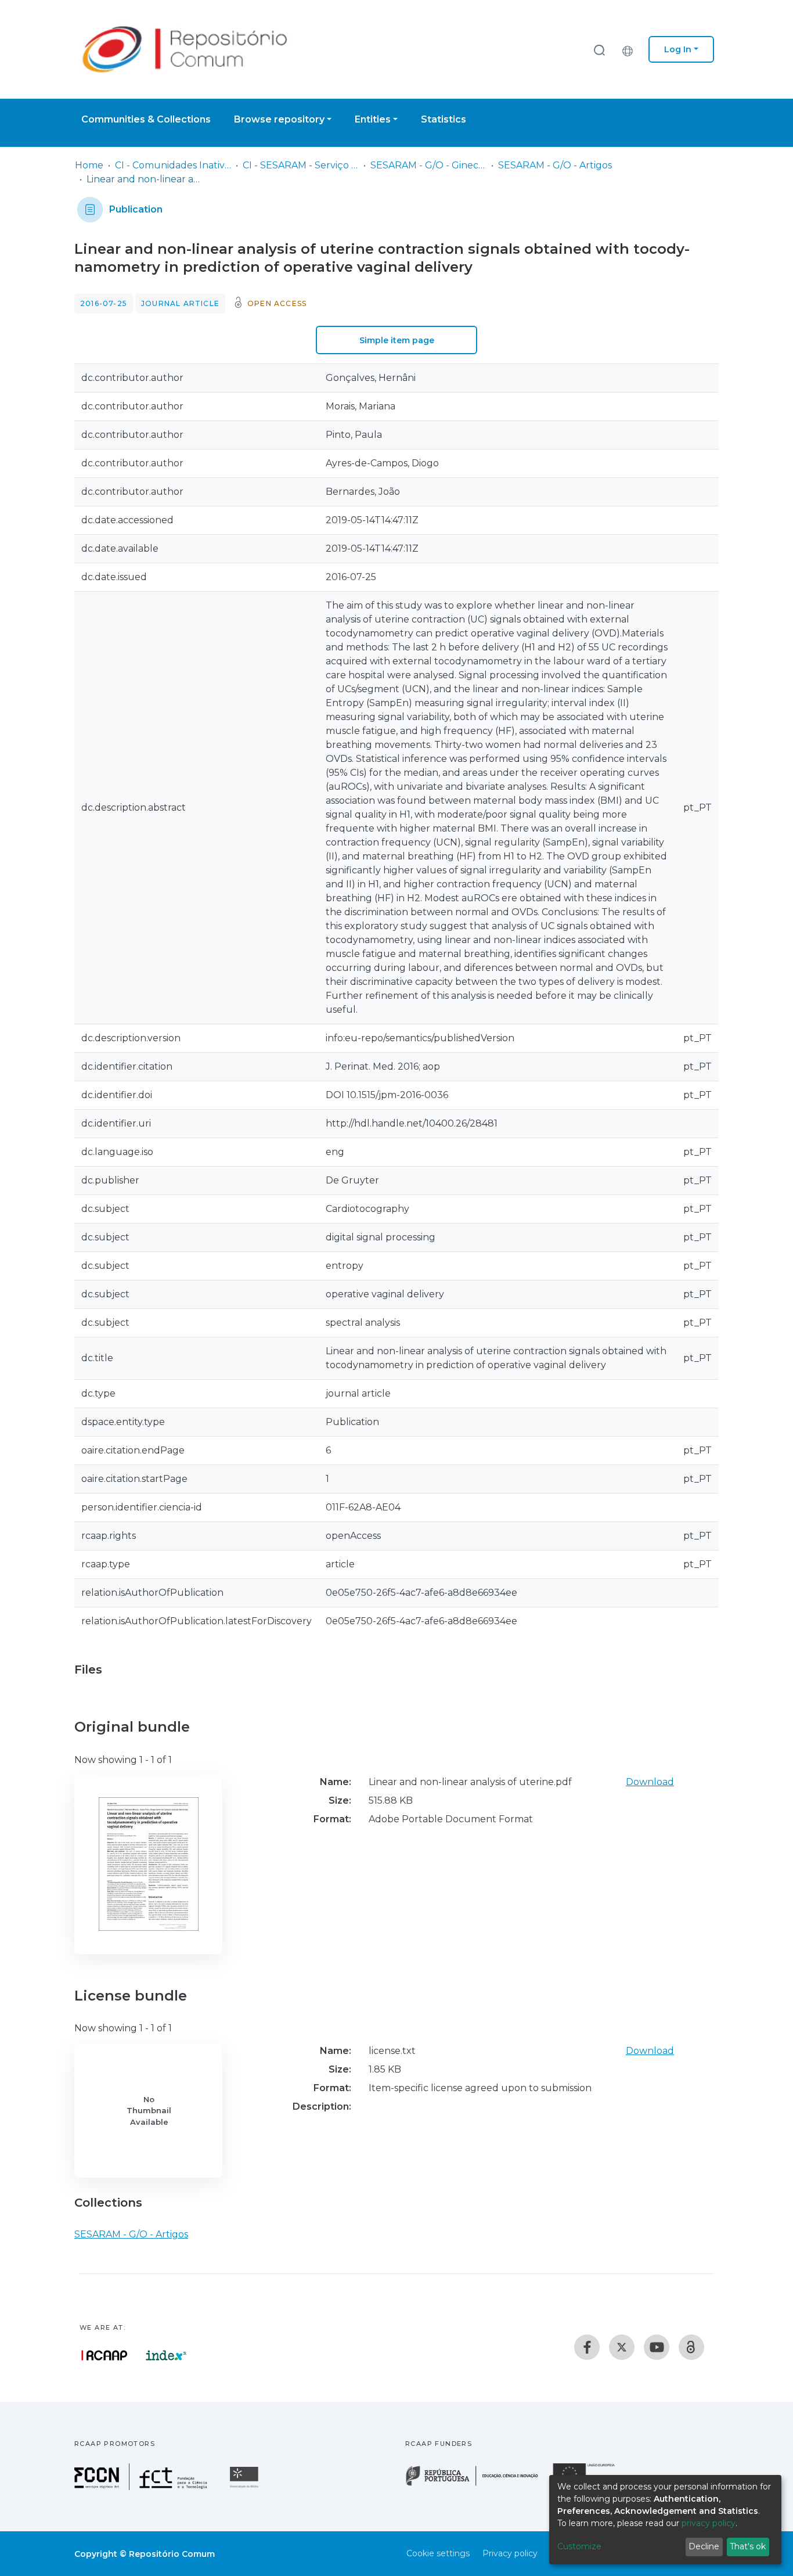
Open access (277, 303)
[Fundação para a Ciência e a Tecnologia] (142, 2487)
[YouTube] (657, 2347)
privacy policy (709, 2523)
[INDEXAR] (166, 2355)
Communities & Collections (146, 119)
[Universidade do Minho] (246, 2487)
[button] (630, 49)
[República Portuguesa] (478, 2485)
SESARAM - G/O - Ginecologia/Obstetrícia (428, 165)
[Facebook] (587, 2347)
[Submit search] (599, 50)
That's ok (748, 2546)
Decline (704, 2546)
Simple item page (397, 340)
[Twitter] (622, 2347)
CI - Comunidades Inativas (173, 165)
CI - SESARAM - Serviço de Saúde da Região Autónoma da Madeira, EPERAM (301, 165)
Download (650, 1782)
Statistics (444, 119)
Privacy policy (510, 2553)
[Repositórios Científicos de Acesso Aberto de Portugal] (104, 2355)
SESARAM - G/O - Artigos (555, 165)
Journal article (180, 303)
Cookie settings (438, 2553)
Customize (579, 2546)
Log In (678, 49)
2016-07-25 (104, 303)
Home (89, 165)
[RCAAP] (691, 2347)
